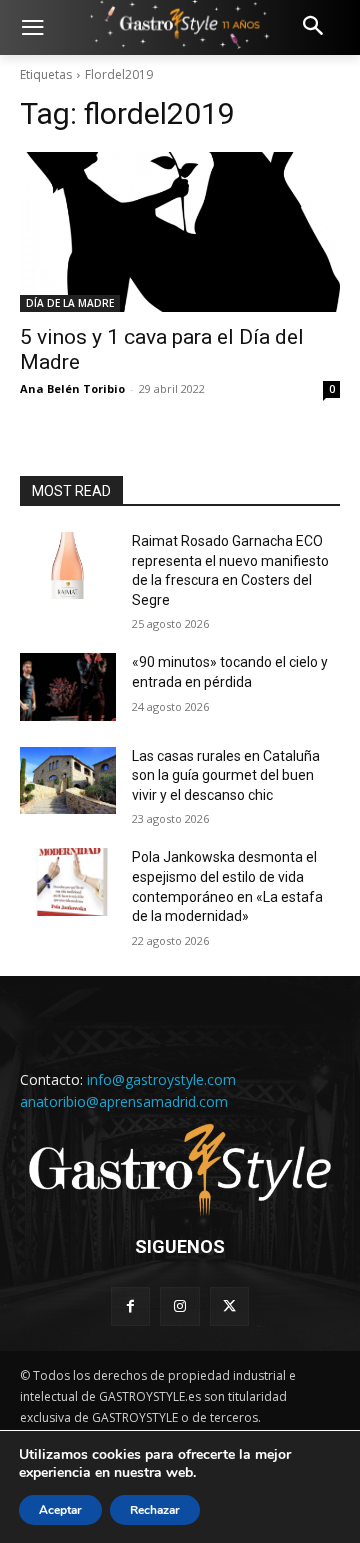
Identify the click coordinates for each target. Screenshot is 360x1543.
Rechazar (155, 1510)
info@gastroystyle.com (161, 1079)
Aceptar (60, 1510)
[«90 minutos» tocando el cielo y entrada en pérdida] (68, 686)
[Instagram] (179, 1306)
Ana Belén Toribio (72, 388)
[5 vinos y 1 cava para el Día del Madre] (180, 232)
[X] (229, 1306)
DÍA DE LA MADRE (70, 303)
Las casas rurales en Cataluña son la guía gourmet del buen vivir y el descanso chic (226, 775)
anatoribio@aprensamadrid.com (124, 1101)
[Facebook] (130, 1306)
